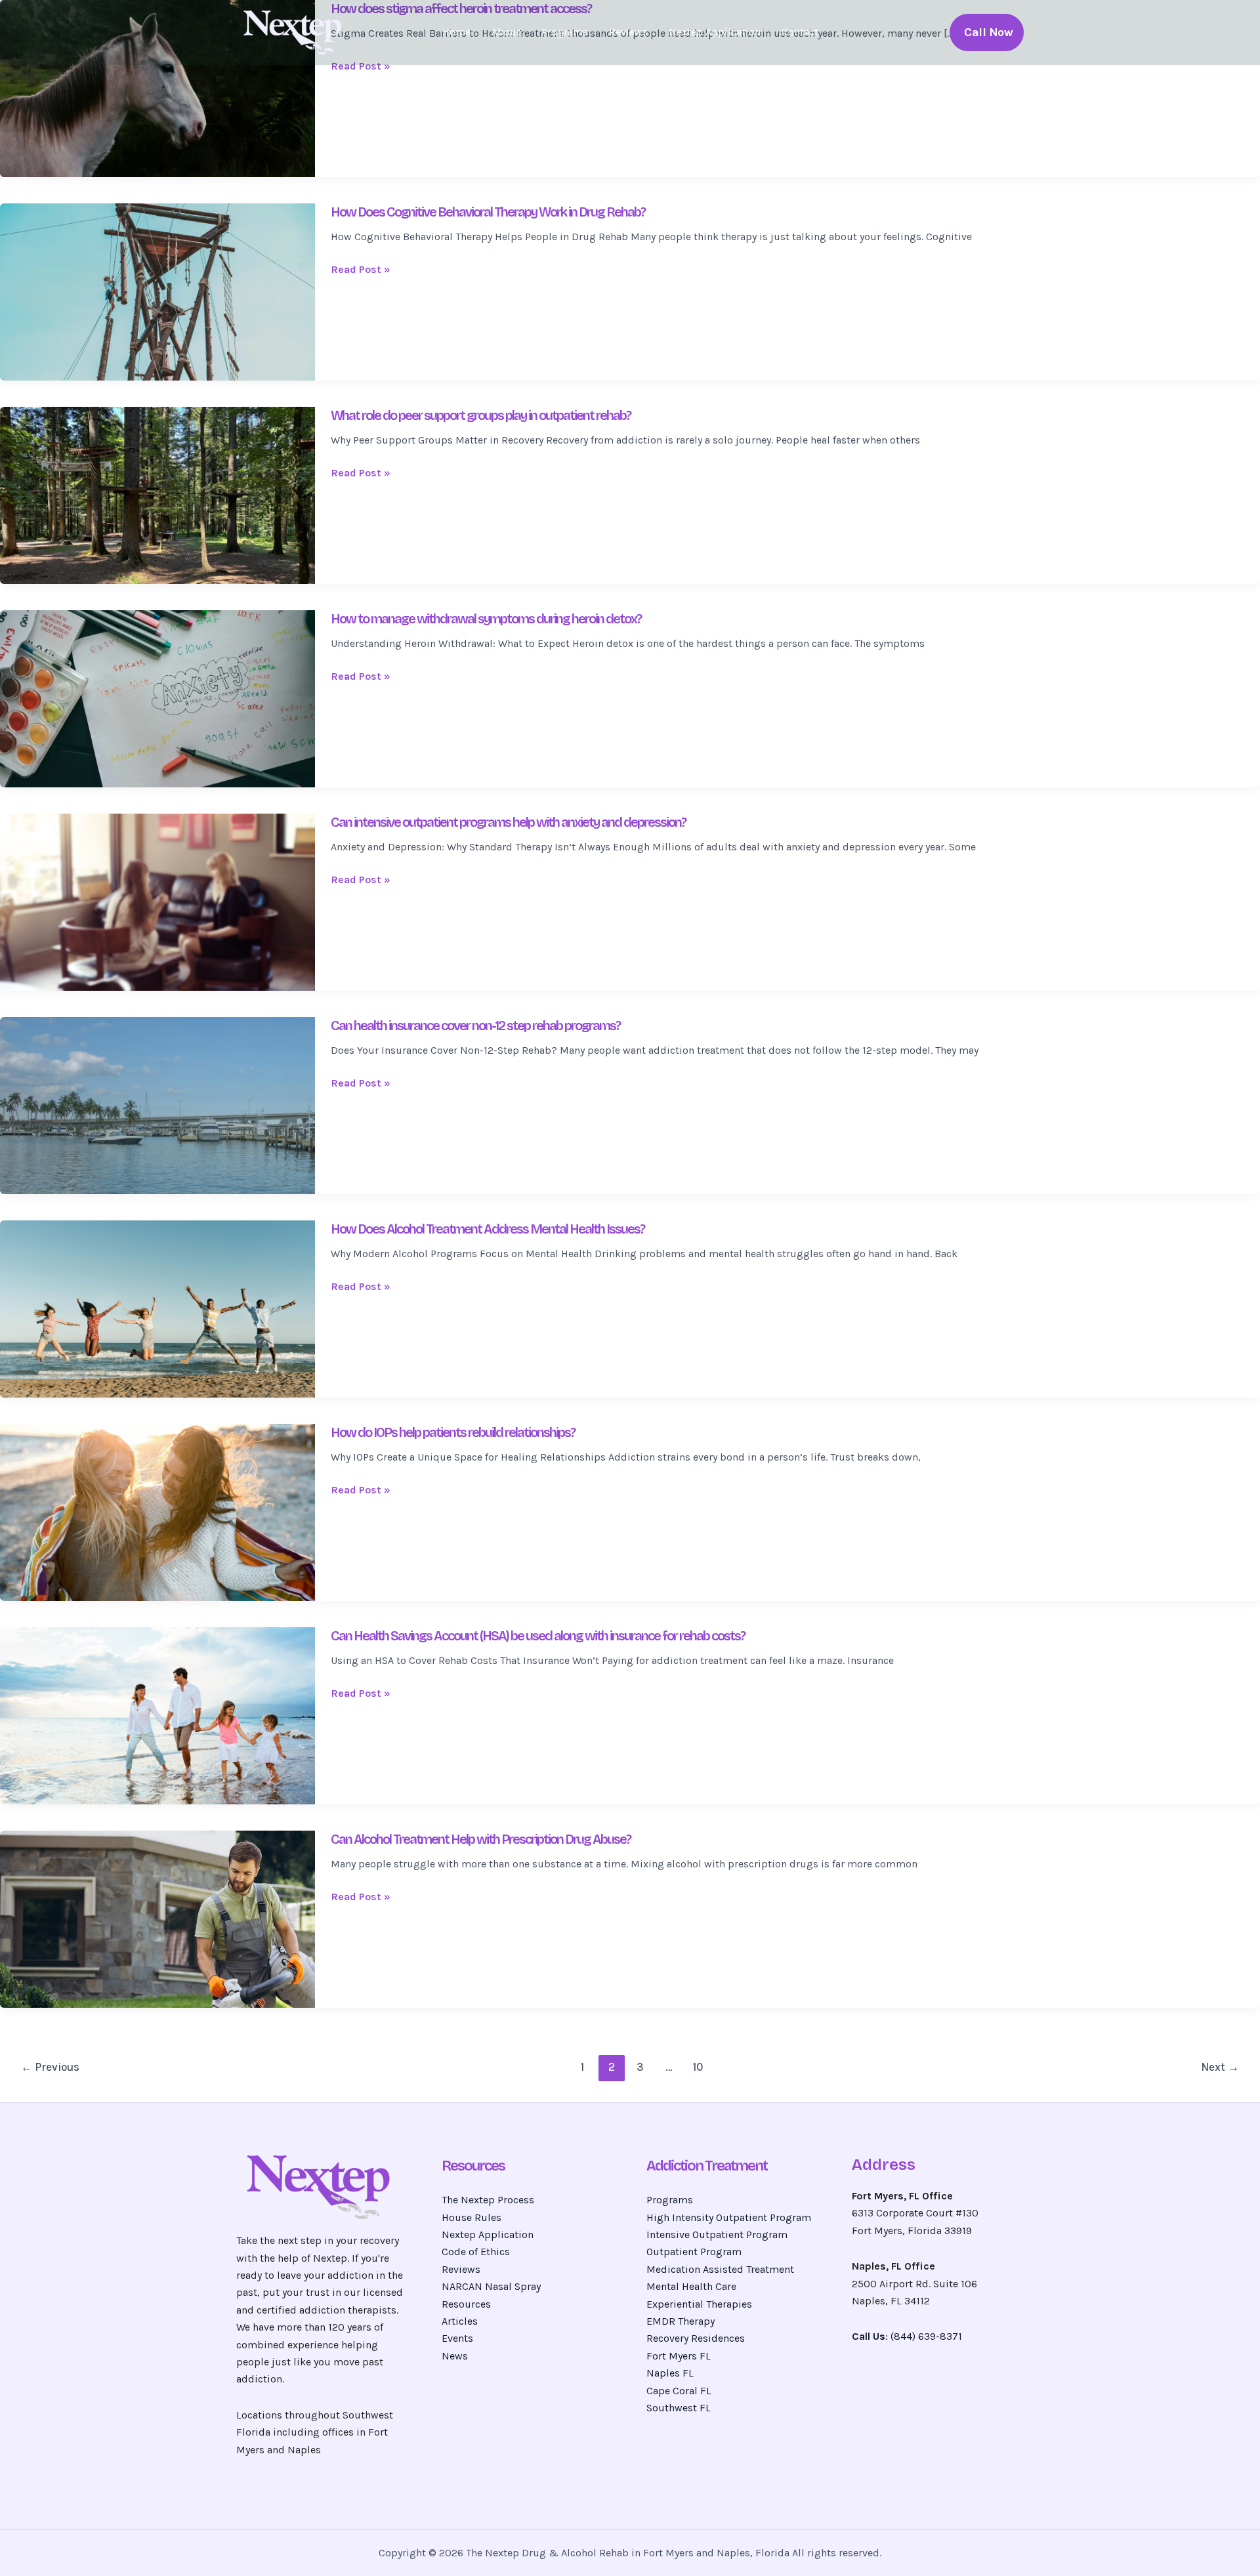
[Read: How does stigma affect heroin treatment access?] (157, 88)
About (506, 32)
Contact (800, 32)
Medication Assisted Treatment (720, 2269)
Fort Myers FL (679, 2356)
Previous (50, 2067)
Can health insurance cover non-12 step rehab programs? (475, 1026)
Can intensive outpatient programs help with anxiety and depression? (508, 822)
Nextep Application (715, 32)
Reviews (628, 32)
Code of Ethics (476, 2252)
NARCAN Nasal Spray (491, 2286)
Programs (565, 32)
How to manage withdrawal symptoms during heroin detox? (486, 619)
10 (698, 2067)
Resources (466, 2304)
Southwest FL (679, 2408)
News (455, 2356)
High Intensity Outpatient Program (729, 2217)
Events (457, 2338)
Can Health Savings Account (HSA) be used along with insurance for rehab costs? (538, 1636)
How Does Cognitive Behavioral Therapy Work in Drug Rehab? (488, 212)
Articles (460, 2321)
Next (1220, 2067)
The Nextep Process (488, 2200)
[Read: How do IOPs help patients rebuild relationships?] (157, 1511)
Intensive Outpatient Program (717, 2234)
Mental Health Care (691, 2286)
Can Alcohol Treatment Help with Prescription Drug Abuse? (481, 1839)
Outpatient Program (694, 2252)
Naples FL (670, 2373)
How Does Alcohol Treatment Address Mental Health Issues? (488, 1229)
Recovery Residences (696, 2338)
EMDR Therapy (681, 2321)
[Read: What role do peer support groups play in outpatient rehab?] (157, 494)
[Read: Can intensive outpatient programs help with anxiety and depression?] (157, 901)
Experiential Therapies (699, 2304)
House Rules (472, 2217)
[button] (987, 32)
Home (456, 32)
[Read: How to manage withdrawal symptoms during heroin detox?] (157, 698)
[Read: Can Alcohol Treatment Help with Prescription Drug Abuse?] (157, 1918)
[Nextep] (295, 31)
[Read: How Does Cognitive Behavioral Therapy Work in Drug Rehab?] (157, 291)
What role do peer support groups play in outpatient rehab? (481, 415)
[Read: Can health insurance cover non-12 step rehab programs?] (157, 1105)
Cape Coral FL (679, 2391)
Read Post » (361, 66)
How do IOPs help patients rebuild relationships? (453, 1432)
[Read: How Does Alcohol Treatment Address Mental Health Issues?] (157, 1308)
